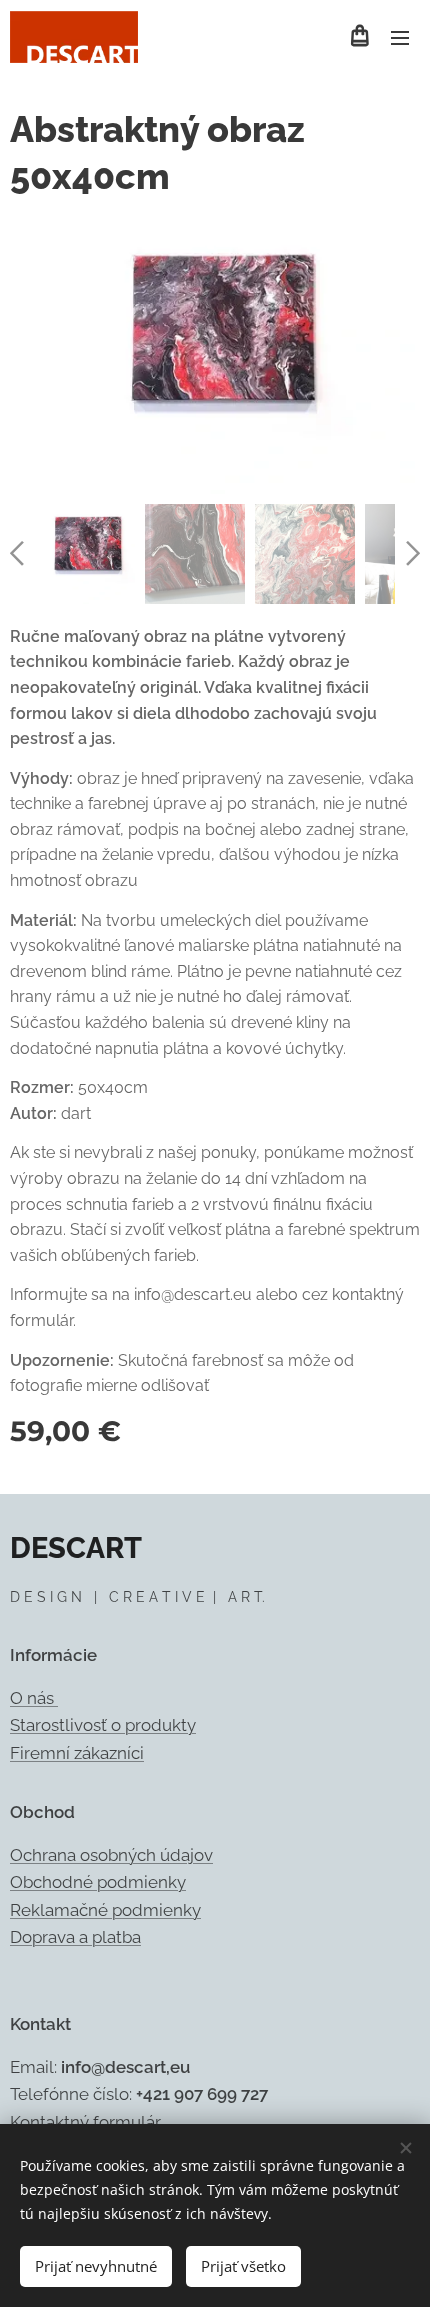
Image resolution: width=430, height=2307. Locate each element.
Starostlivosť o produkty (103, 1725)
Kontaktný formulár (85, 2122)
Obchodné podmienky (98, 1882)
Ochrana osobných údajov (111, 1855)
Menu (400, 37)
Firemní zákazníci (77, 1753)
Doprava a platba (75, 1937)
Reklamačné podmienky (105, 1910)
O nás (34, 1698)
